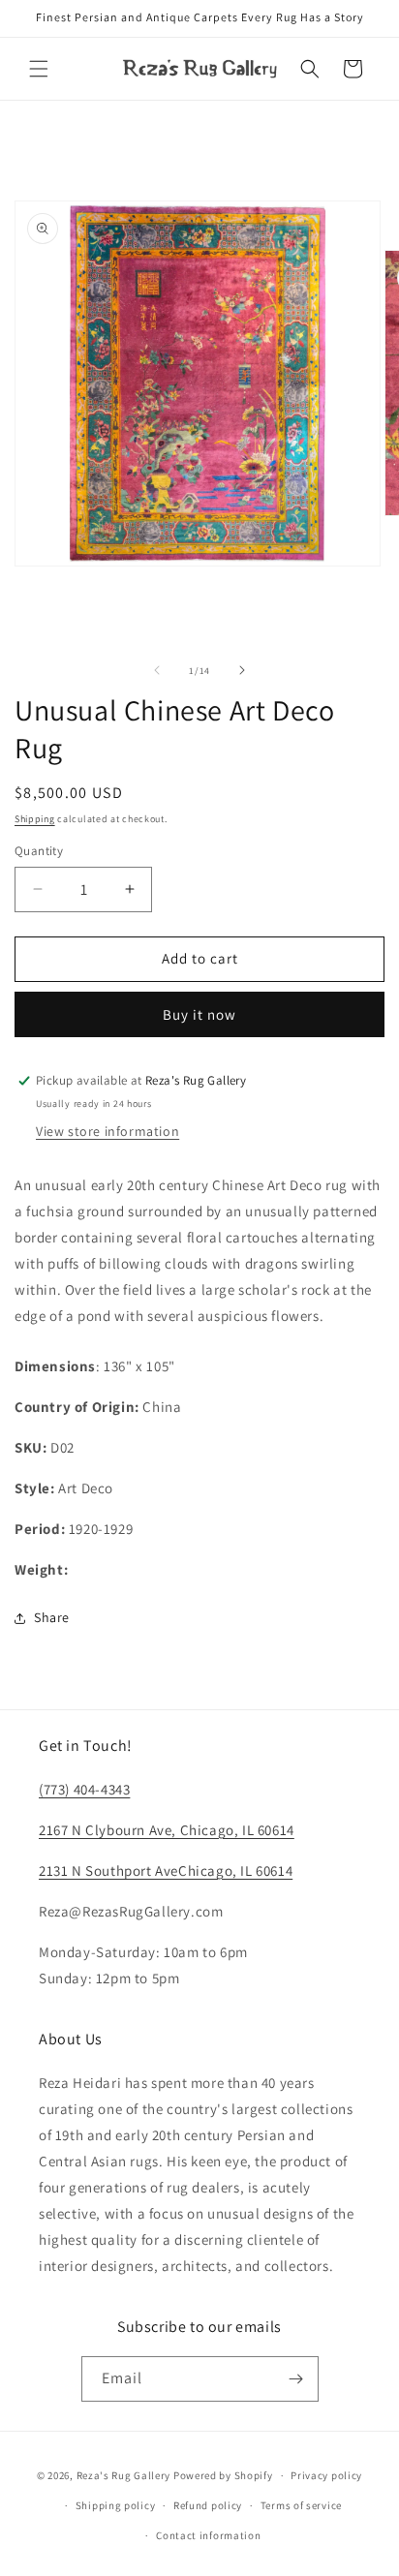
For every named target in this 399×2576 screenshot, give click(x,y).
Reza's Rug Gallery (124, 2475)
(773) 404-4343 (84, 1789)
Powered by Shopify (223, 2475)
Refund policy (208, 2505)
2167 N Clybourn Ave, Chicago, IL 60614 (167, 1830)
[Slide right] (242, 670)
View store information (107, 1131)
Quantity (39, 851)
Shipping (35, 819)
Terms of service (301, 2505)
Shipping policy (116, 2505)
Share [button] (52, 1617)
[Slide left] (157, 670)
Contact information (208, 2535)
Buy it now (199, 1014)
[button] (39, 69)
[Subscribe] (296, 2379)
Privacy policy (326, 2475)
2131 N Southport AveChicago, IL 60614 (166, 1871)
